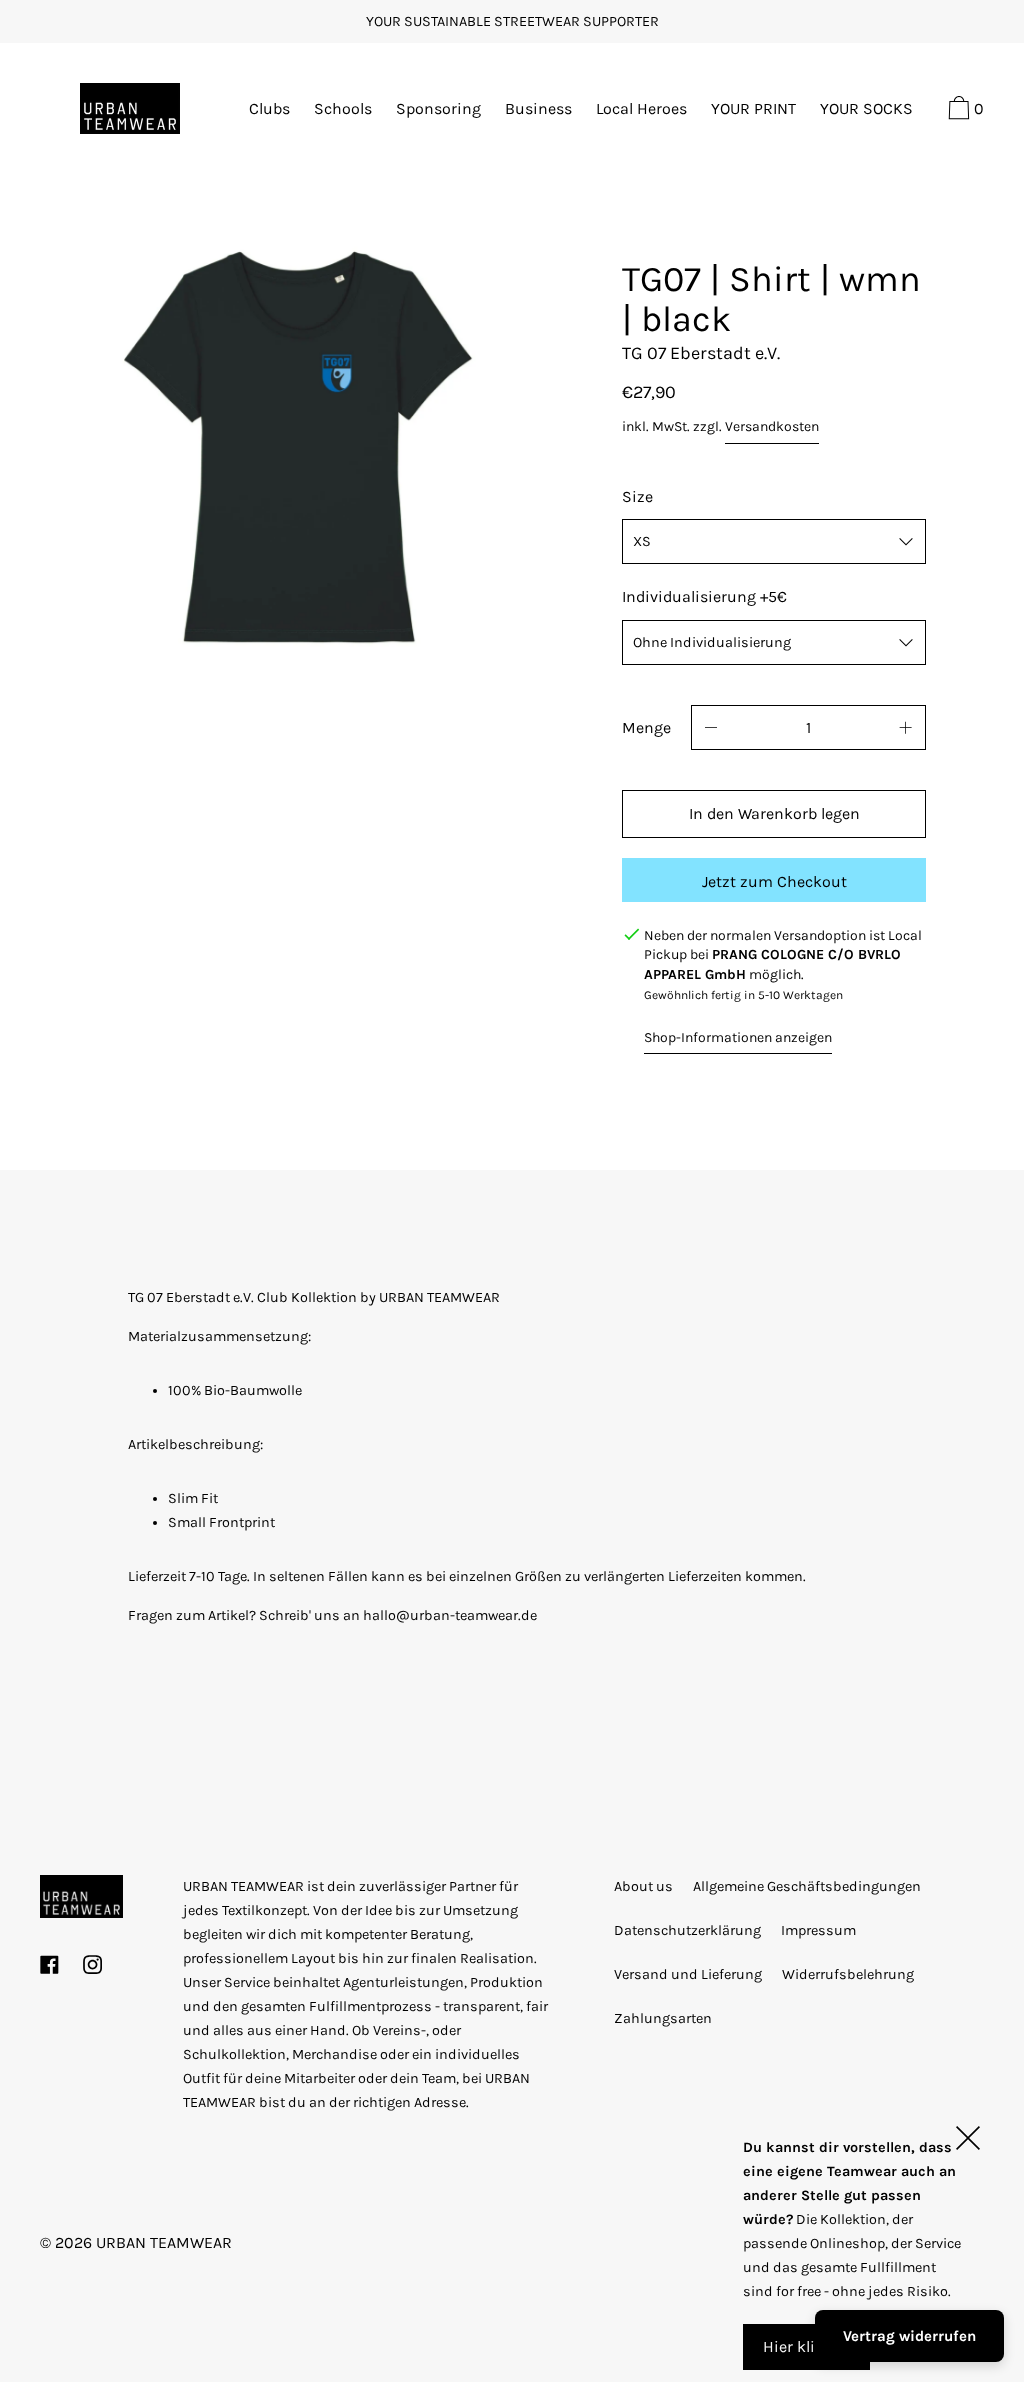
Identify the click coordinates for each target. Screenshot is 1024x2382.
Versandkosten (772, 426)
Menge (646, 727)
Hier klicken (806, 2346)
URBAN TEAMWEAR (164, 2242)
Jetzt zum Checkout (774, 881)
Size (637, 496)
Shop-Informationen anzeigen (738, 1037)
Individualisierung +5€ (704, 596)
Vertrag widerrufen (909, 2336)
